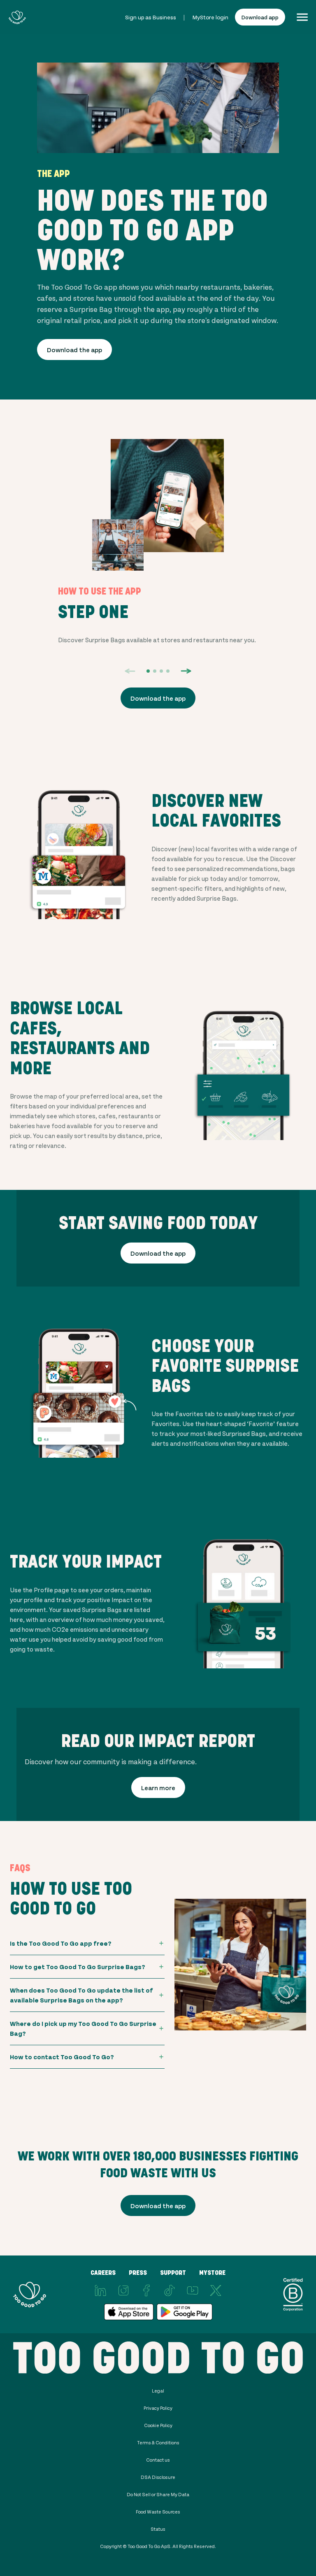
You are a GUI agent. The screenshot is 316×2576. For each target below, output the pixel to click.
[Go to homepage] (17, 17)
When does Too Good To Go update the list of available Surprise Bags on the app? (81, 1995)
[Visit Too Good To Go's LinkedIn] (100, 2290)
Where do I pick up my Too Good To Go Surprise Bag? (83, 2028)
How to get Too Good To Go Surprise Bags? (78, 1966)
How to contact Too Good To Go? (62, 2057)
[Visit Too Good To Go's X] (216, 2290)
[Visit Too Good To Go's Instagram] (123, 2290)
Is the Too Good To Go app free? (61, 1943)
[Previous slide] (130, 671)
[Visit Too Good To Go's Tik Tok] (170, 2290)
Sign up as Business (151, 17)
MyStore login (210, 17)
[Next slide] (186, 671)
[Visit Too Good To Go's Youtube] (193, 2290)
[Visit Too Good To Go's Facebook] (146, 2290)
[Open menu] (302, 17)
